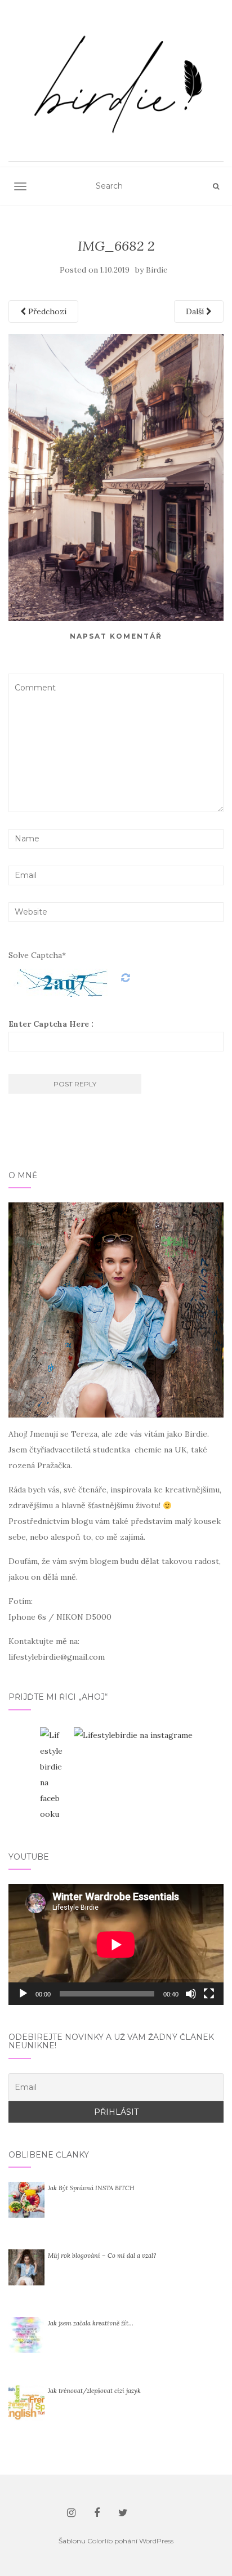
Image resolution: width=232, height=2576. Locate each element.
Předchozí (46, 311)
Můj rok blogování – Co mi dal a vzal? (102, 2256)
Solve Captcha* (37, 955)
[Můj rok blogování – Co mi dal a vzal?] (26, 2267)
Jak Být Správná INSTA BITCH (91, 2188)
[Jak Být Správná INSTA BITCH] (26, 2199)
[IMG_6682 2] (116, 477)
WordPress (156, 2541)
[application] (116, 1944)
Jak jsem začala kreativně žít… (91, 2323)
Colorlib (100, 2541)
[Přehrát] (23, 1994)
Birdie (157, 270)
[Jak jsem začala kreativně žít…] (26, 2334)
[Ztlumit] (191, 1994)
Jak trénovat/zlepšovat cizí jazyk (94, 2391)
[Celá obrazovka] (209, 1994)
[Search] (216, 186)
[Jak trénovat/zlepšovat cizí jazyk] (26, 2402)
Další (196, 311)
